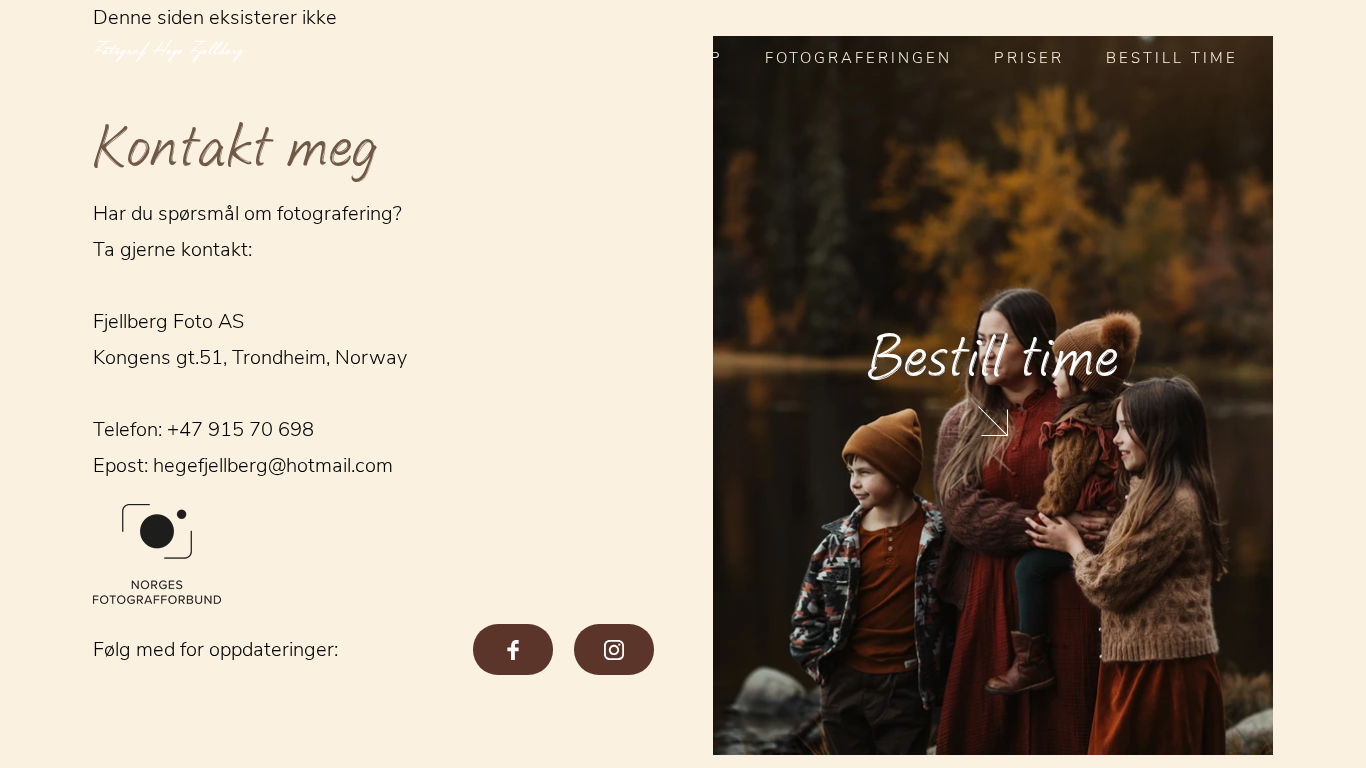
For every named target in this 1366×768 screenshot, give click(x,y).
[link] (993, 395)
